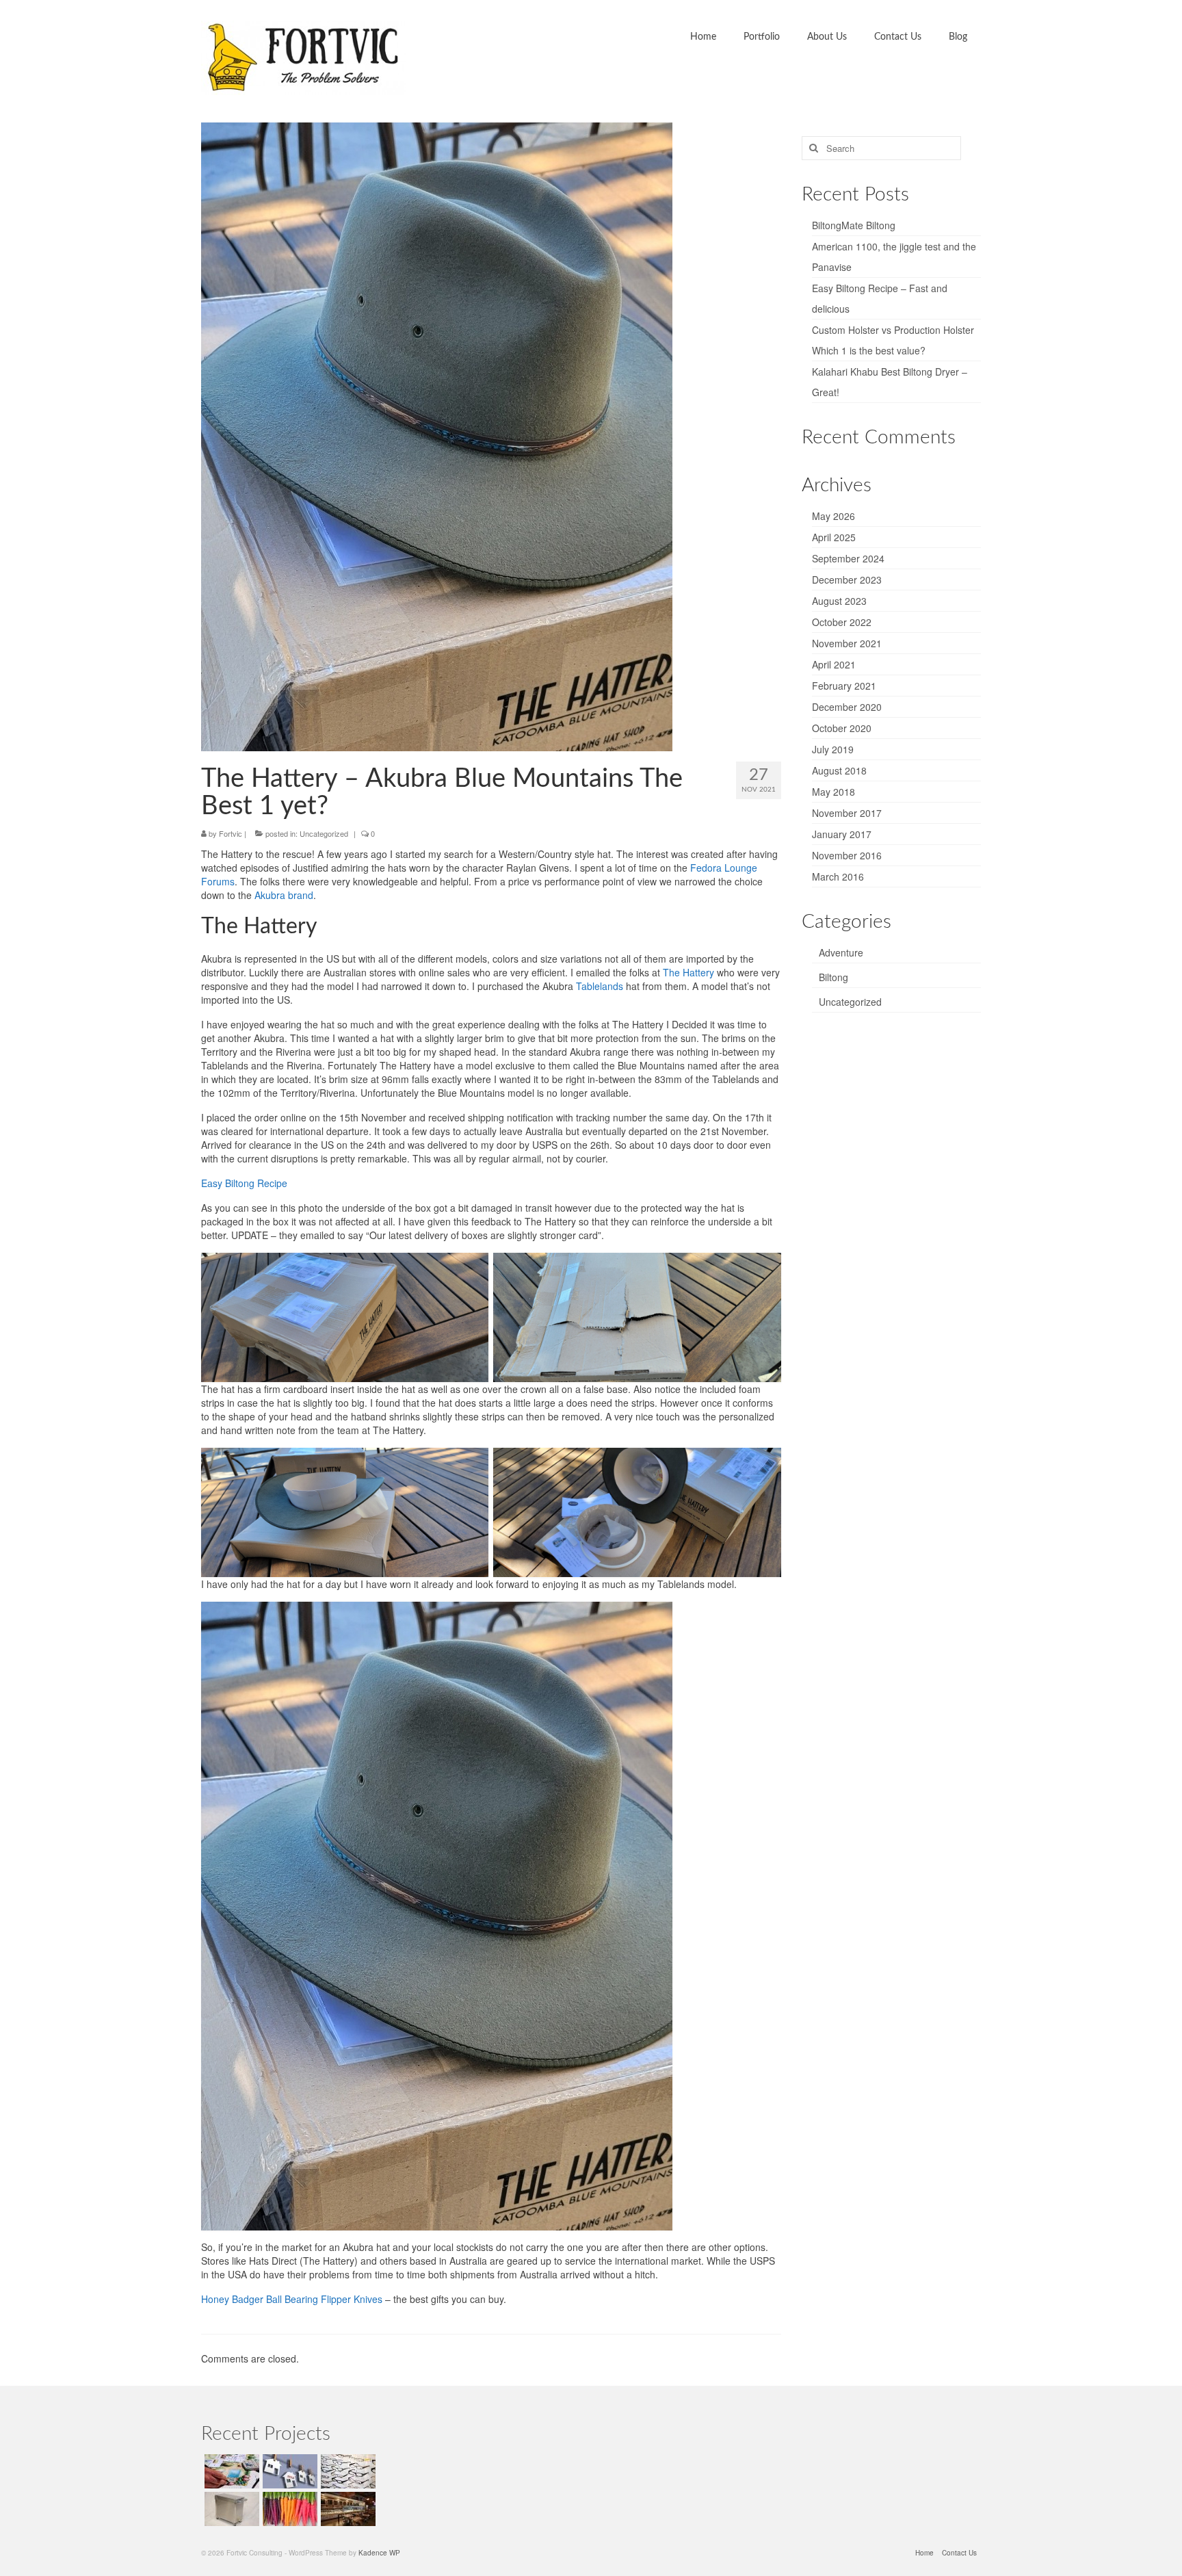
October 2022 (842, 622)
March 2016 (838, 876)
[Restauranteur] (346, 2509)
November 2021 (847, 643)
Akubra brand (284, 895)
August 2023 (839, 601)
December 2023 (847, 580)
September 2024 (848, 558)
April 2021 (834, 664)
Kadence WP (379, 2553)
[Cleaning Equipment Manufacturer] (230, 2509)
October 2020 (842, 728)
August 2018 (839, 770)
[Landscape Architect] (230, 2471)
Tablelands (600, 986)
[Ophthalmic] (346, 2471)
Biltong (833, 977)
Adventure (841, 952)
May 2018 (833, 792)
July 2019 (833, 749)
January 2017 (842, 834)
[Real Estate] (288, 2471)
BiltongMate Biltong (854, 225)
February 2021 (844, 686)
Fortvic (231, 833)
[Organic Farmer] (288, 2509)
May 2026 (833, 516)
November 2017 (847, 813)
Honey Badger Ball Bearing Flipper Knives (292, 2299)
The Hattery (688, 972)
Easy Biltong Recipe (244, 1183)
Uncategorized (324, 833)
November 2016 (847, 855)
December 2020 (847, 707)
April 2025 (834, 537)
